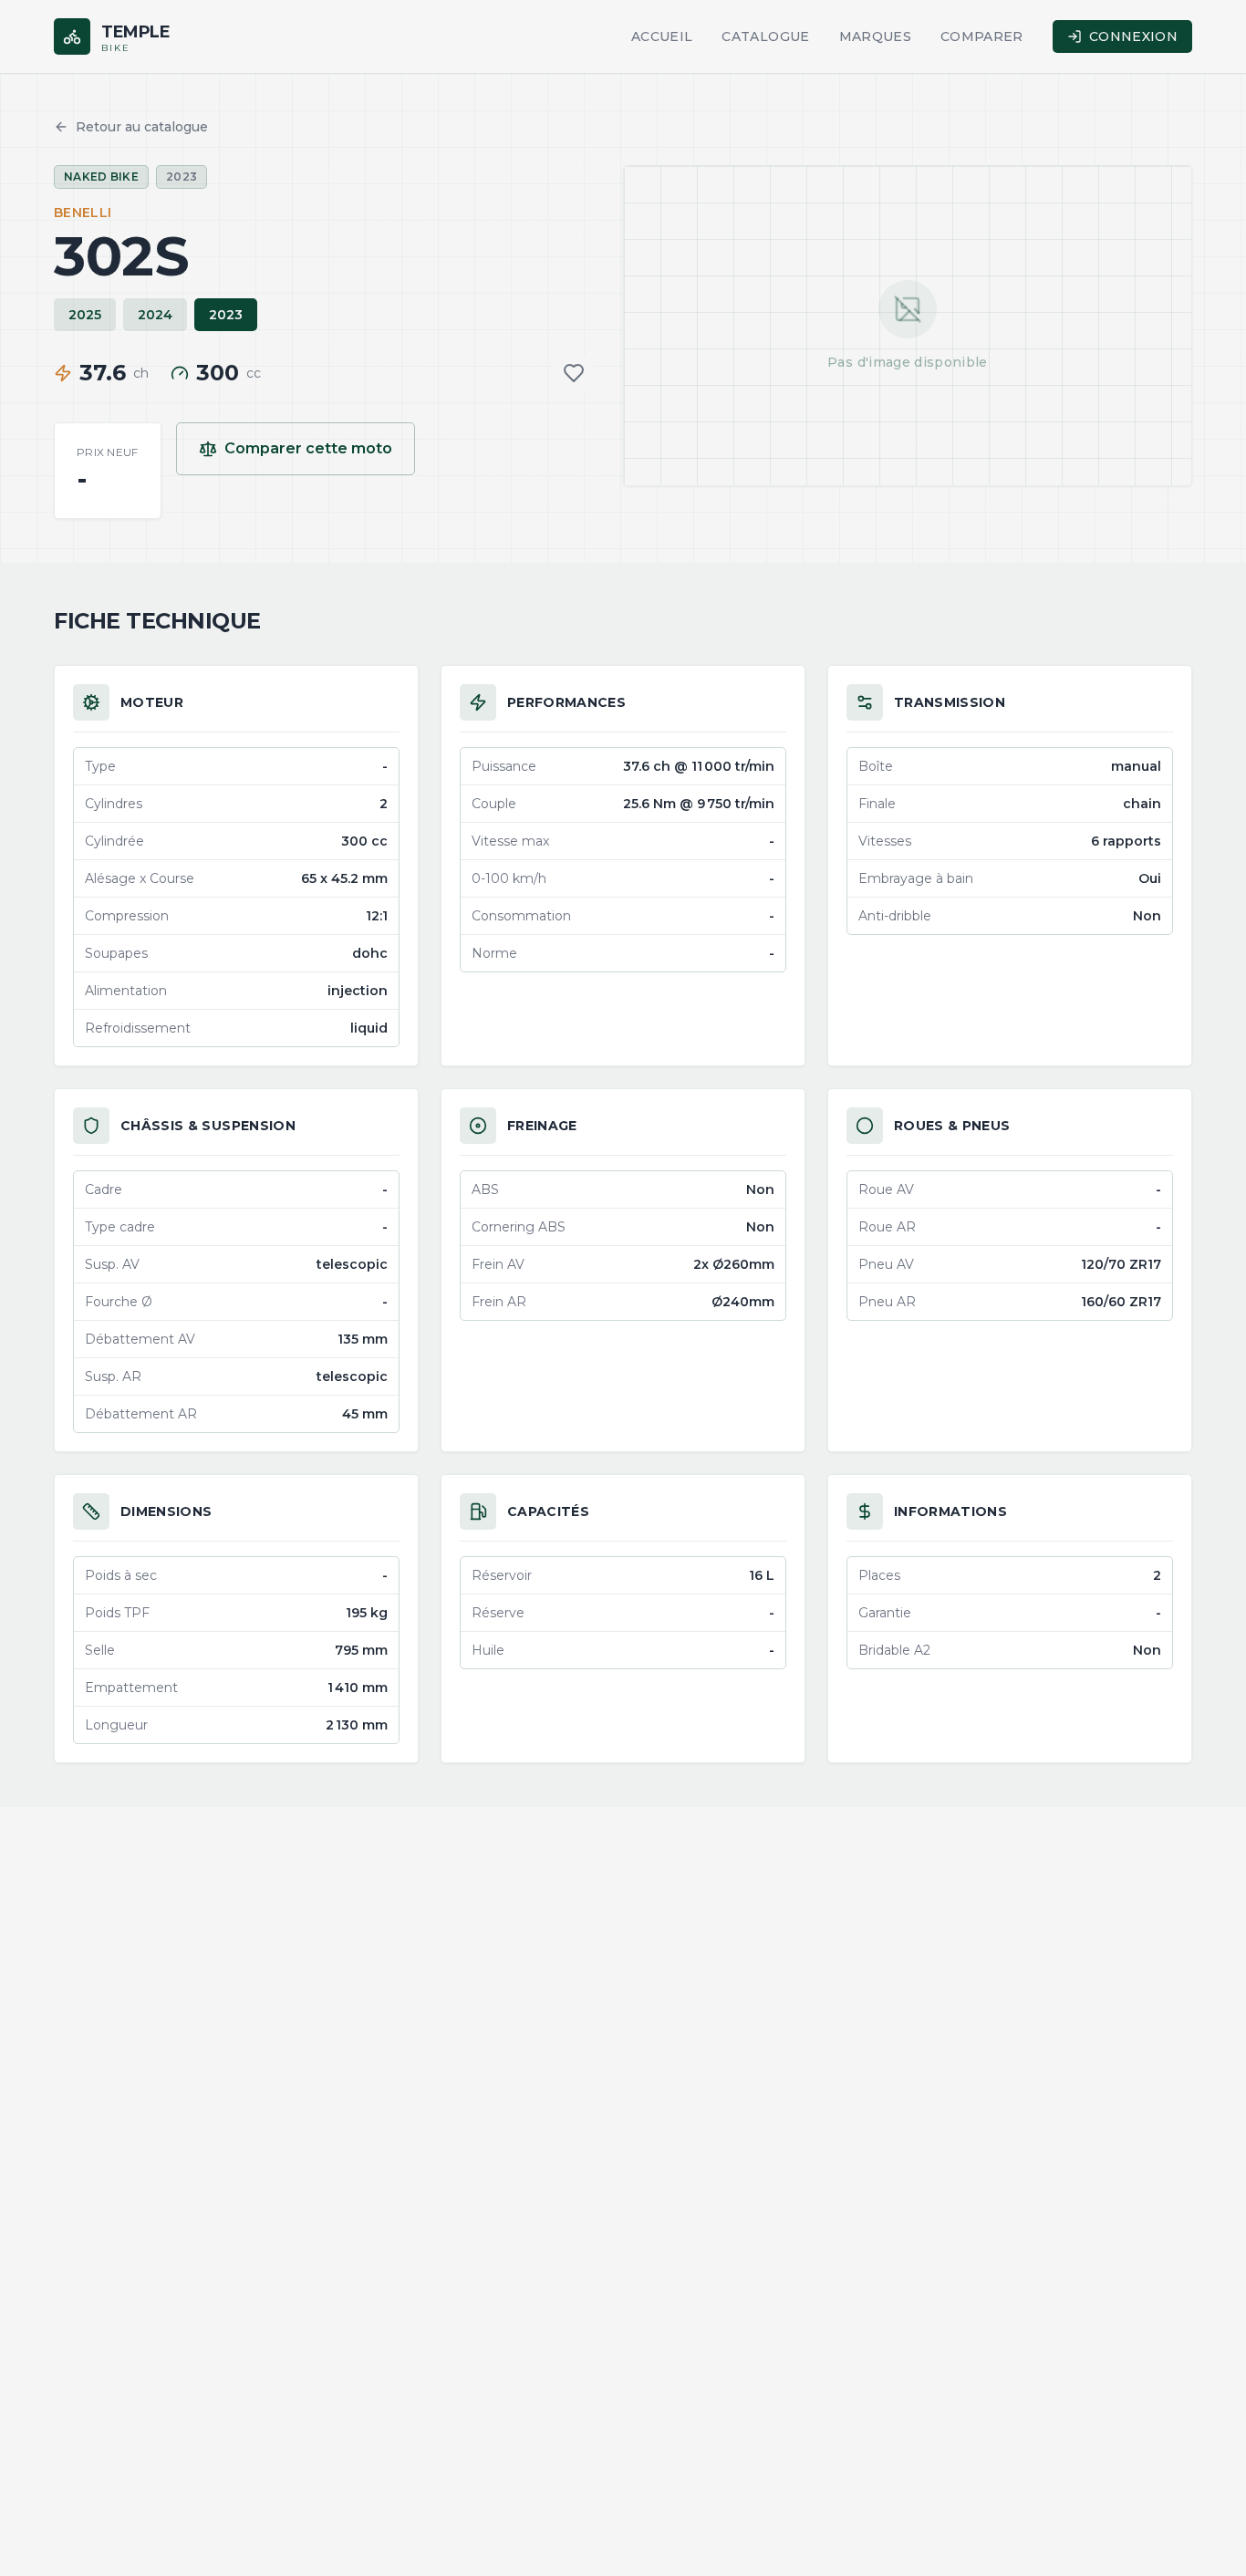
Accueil (662, 36)
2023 (226, 315)
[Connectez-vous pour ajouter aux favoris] (574, 373)
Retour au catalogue (142, 127)
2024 (155, 315)
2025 (85, 315)
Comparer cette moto (308, 448)
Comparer (982, 36)
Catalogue (765, 36)
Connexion (1133, 36)
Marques (875, 36)
